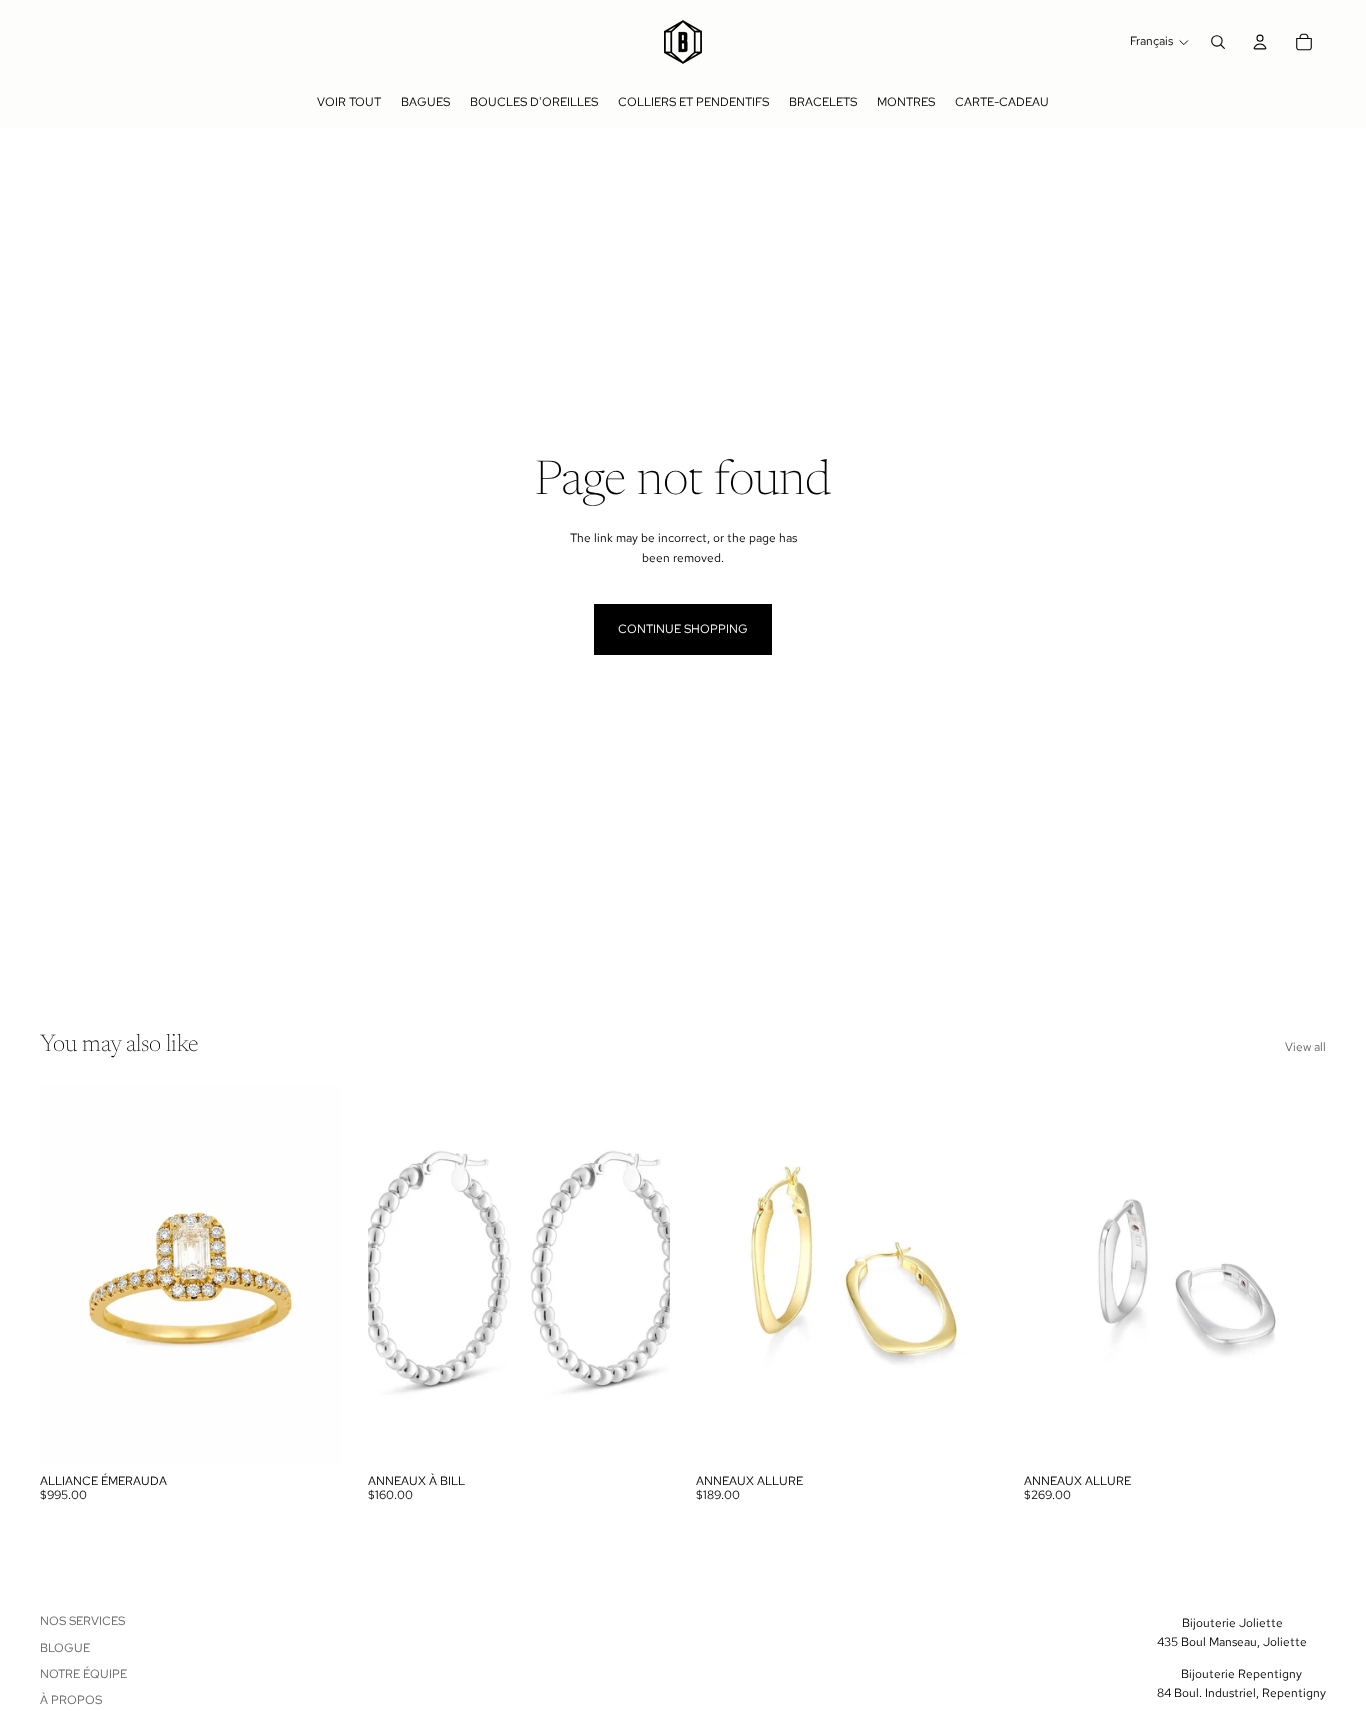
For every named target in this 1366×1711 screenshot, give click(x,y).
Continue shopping (683, 629)
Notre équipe (83, 1674)
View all (1305, 1047)
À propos (71, 1700)
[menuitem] (349, 102)
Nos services (82, 1621)
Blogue (65, 1648)
